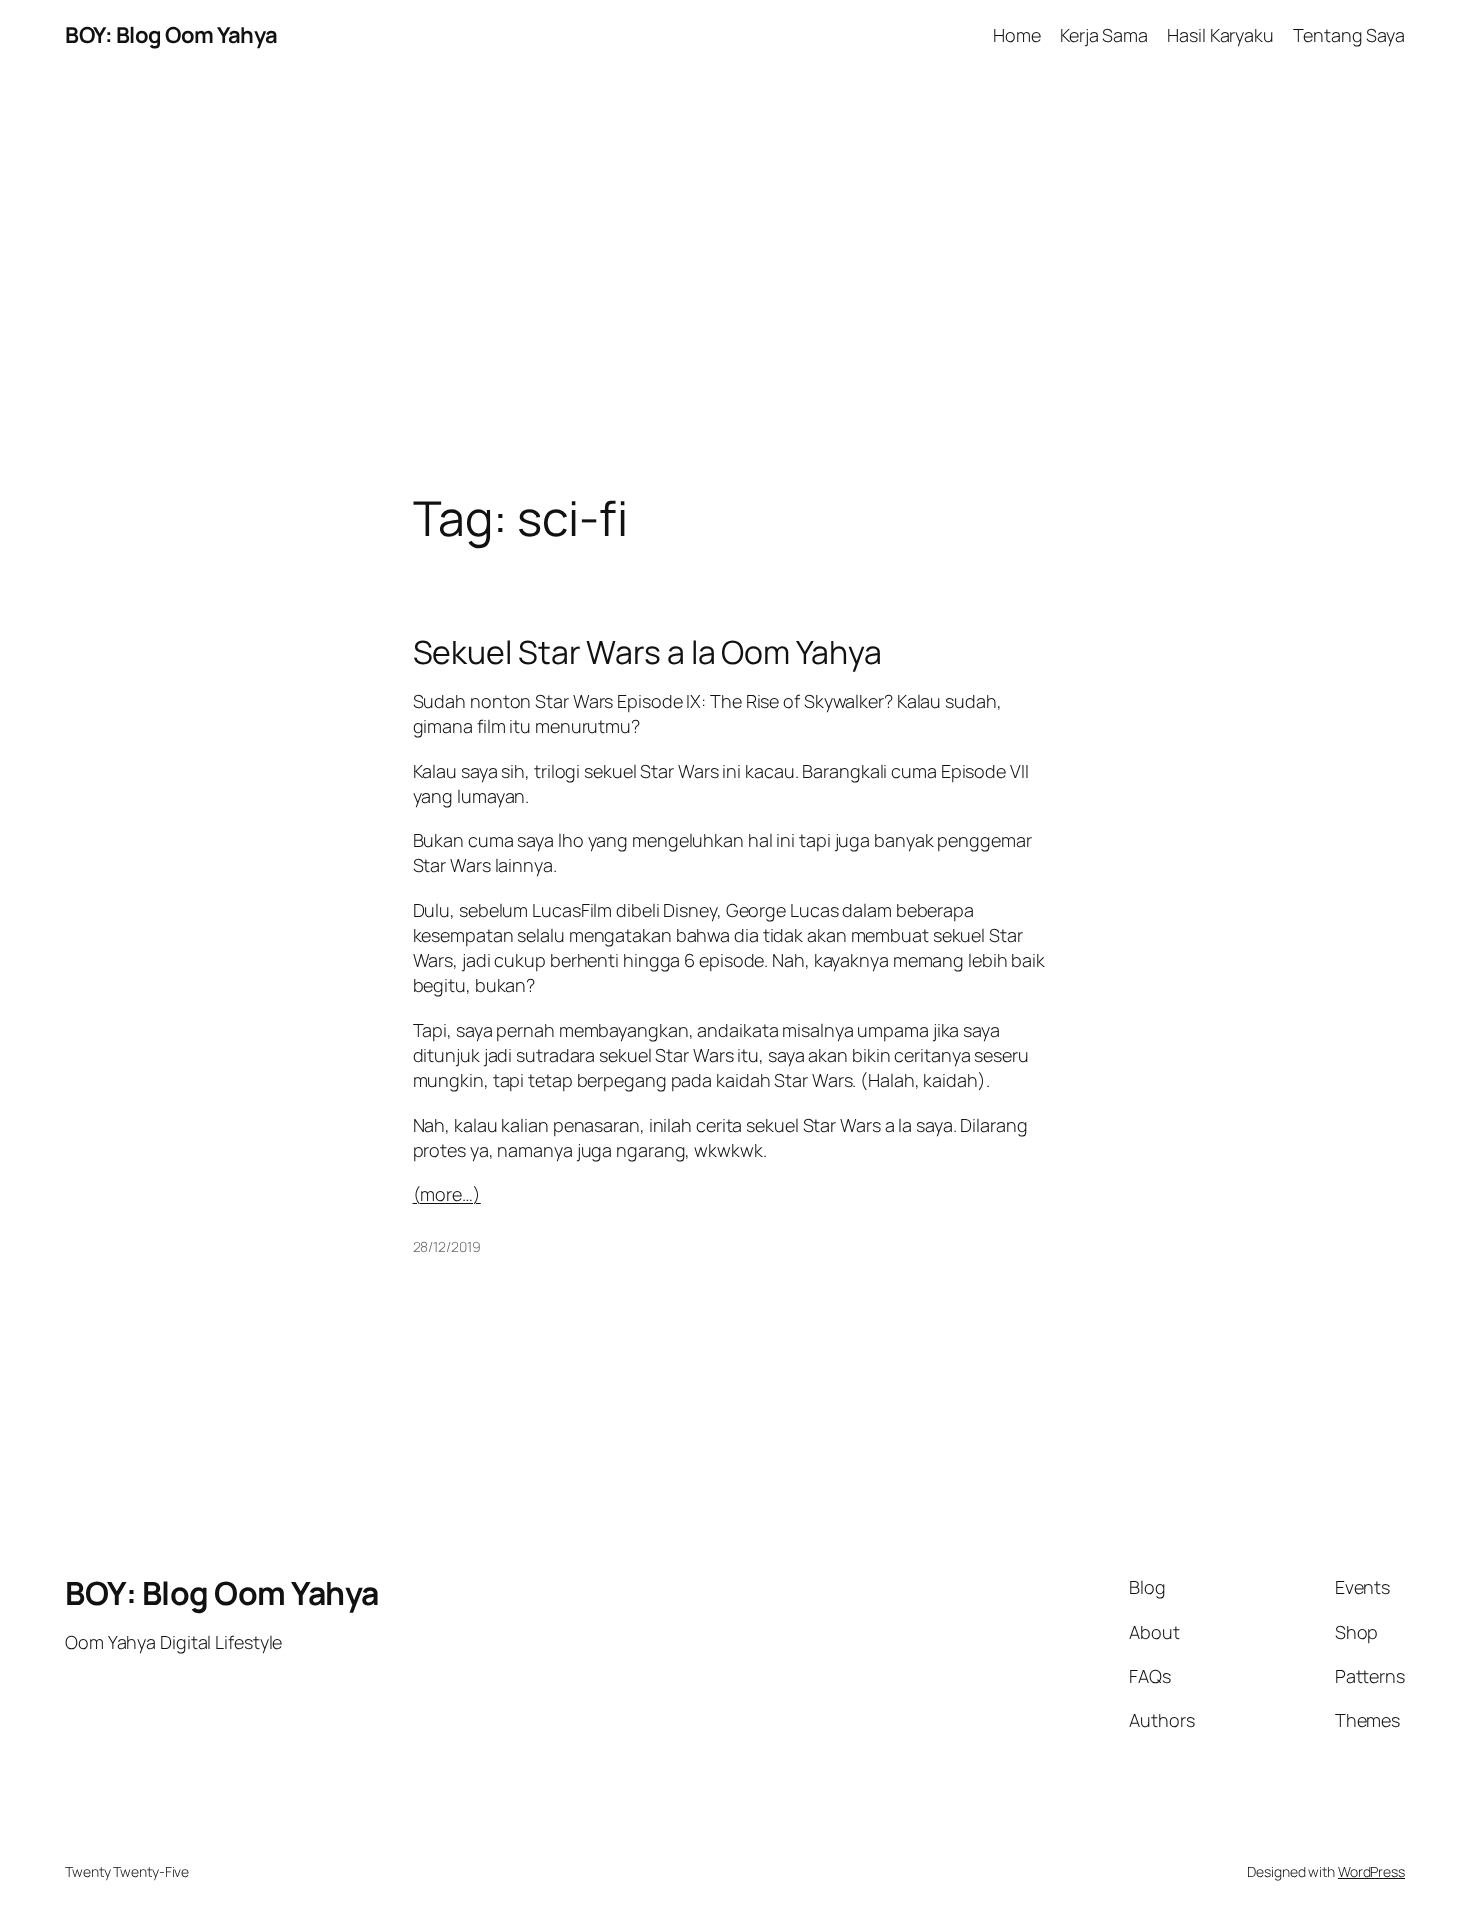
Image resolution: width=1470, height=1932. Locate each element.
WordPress (1371, 1871)
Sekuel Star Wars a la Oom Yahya (647, 652)
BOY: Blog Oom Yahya (171, 35)
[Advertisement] (735, 281)
